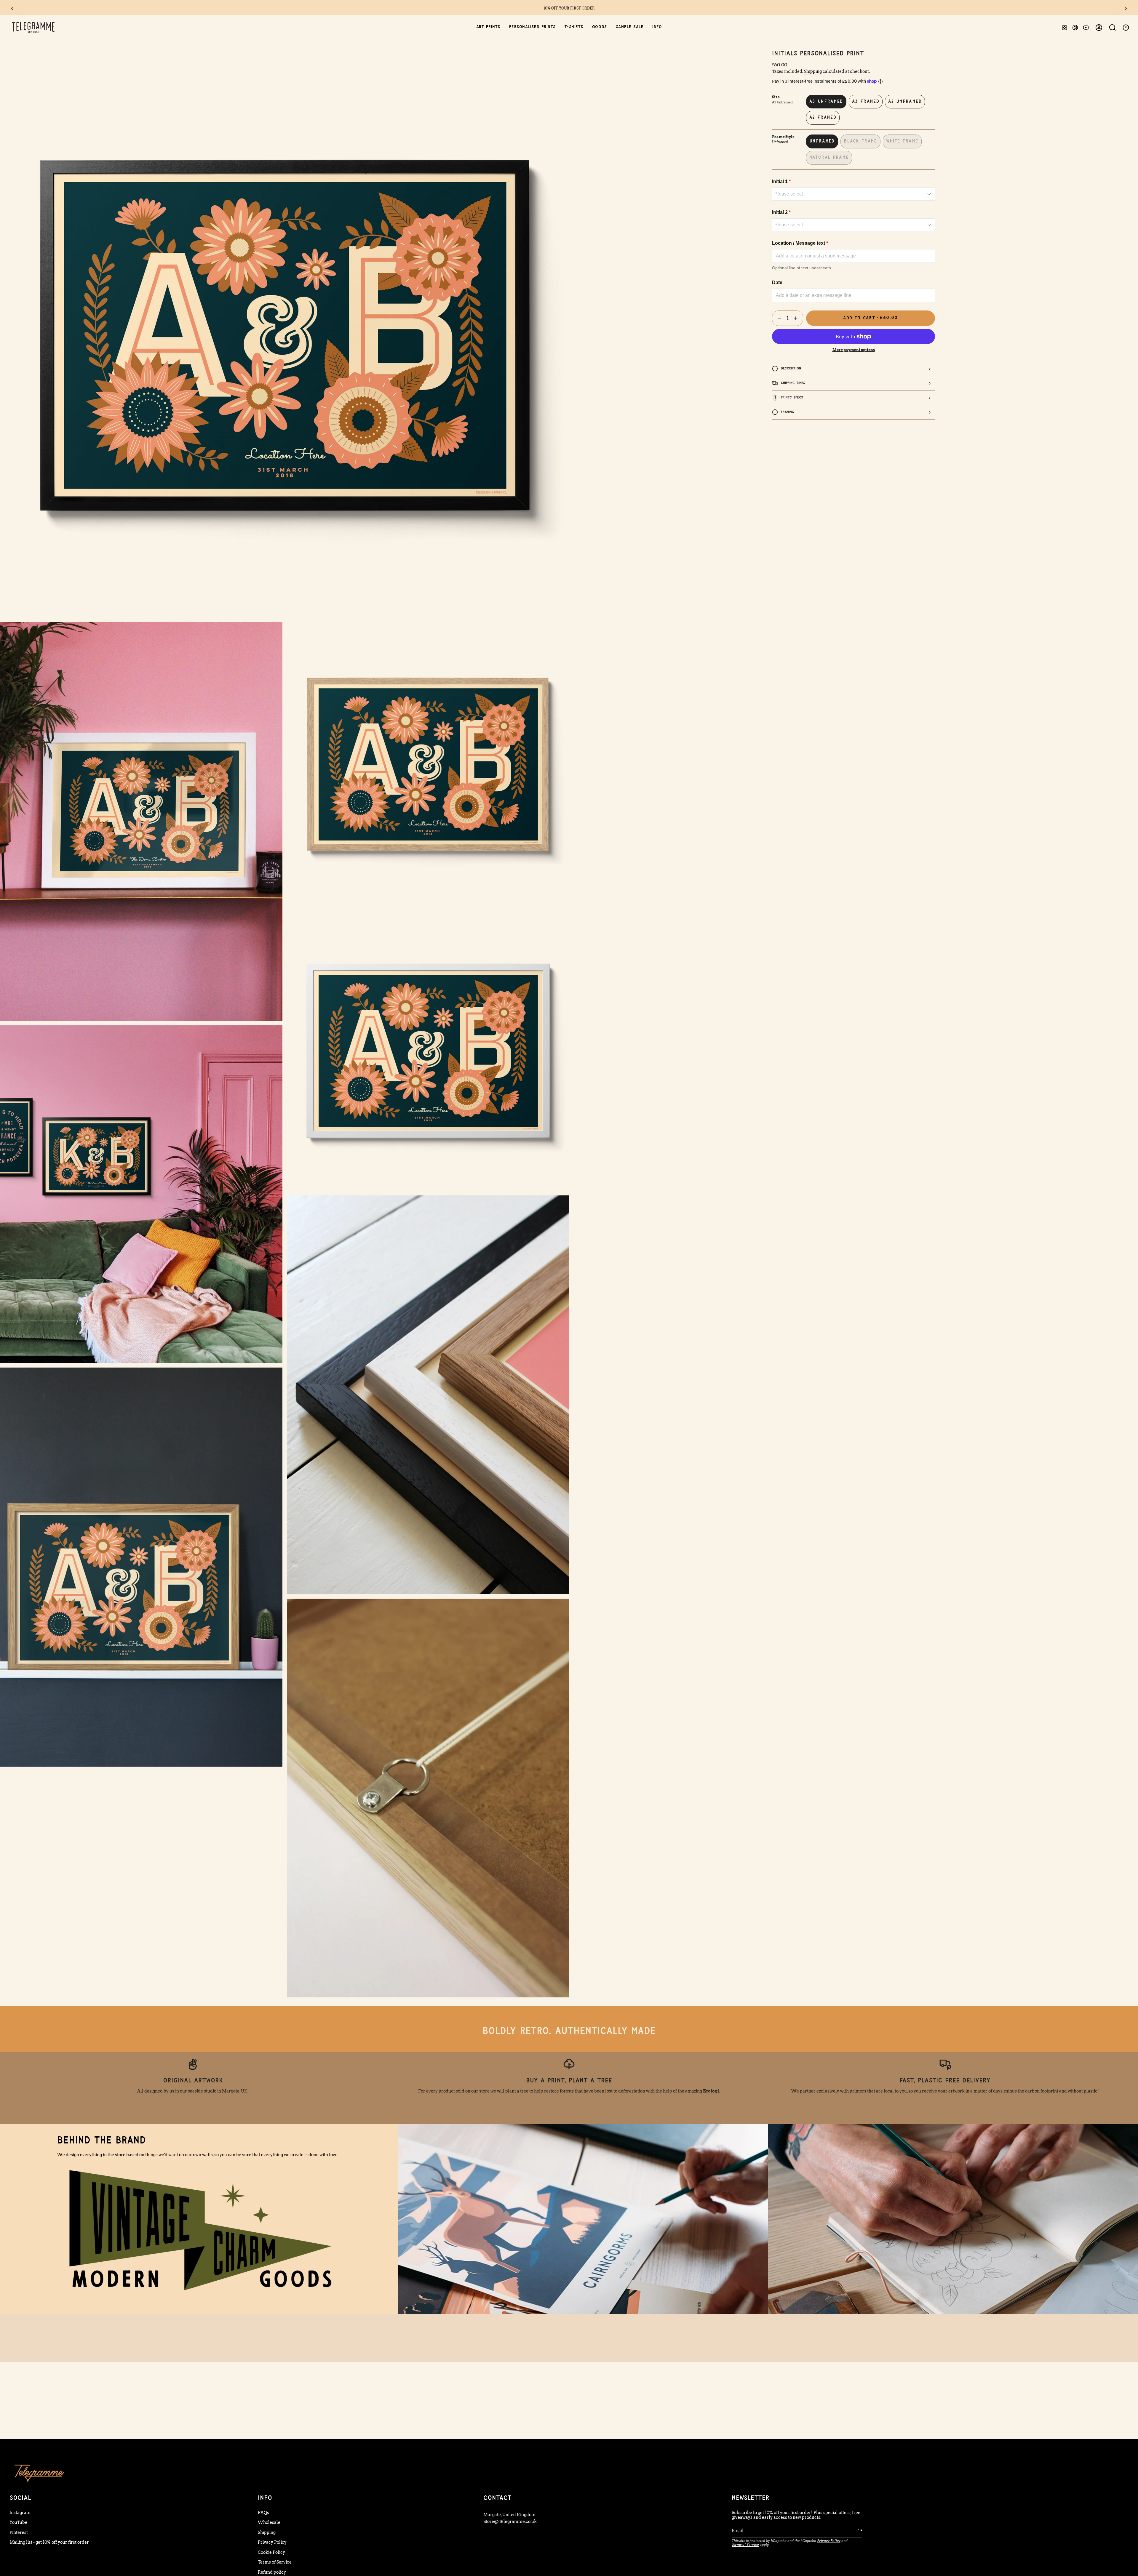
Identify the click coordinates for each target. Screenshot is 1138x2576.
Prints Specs (792, 397)
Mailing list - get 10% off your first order (49, 2542)
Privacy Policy (272, 2542)
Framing (788, 412)
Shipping (813, 71)
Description (791, 368)
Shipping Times (793, 383)
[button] (488, 27)
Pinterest (19, 2532)
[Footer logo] (39, 2473)
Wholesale (269, 2522)
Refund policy (272, 2572)
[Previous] (12, 8)
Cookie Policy (271, 2552)
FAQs (263, 2513)
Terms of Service (275, 2562)
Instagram (20, 2513)
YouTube (18, 2522)
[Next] (1126, 8)
